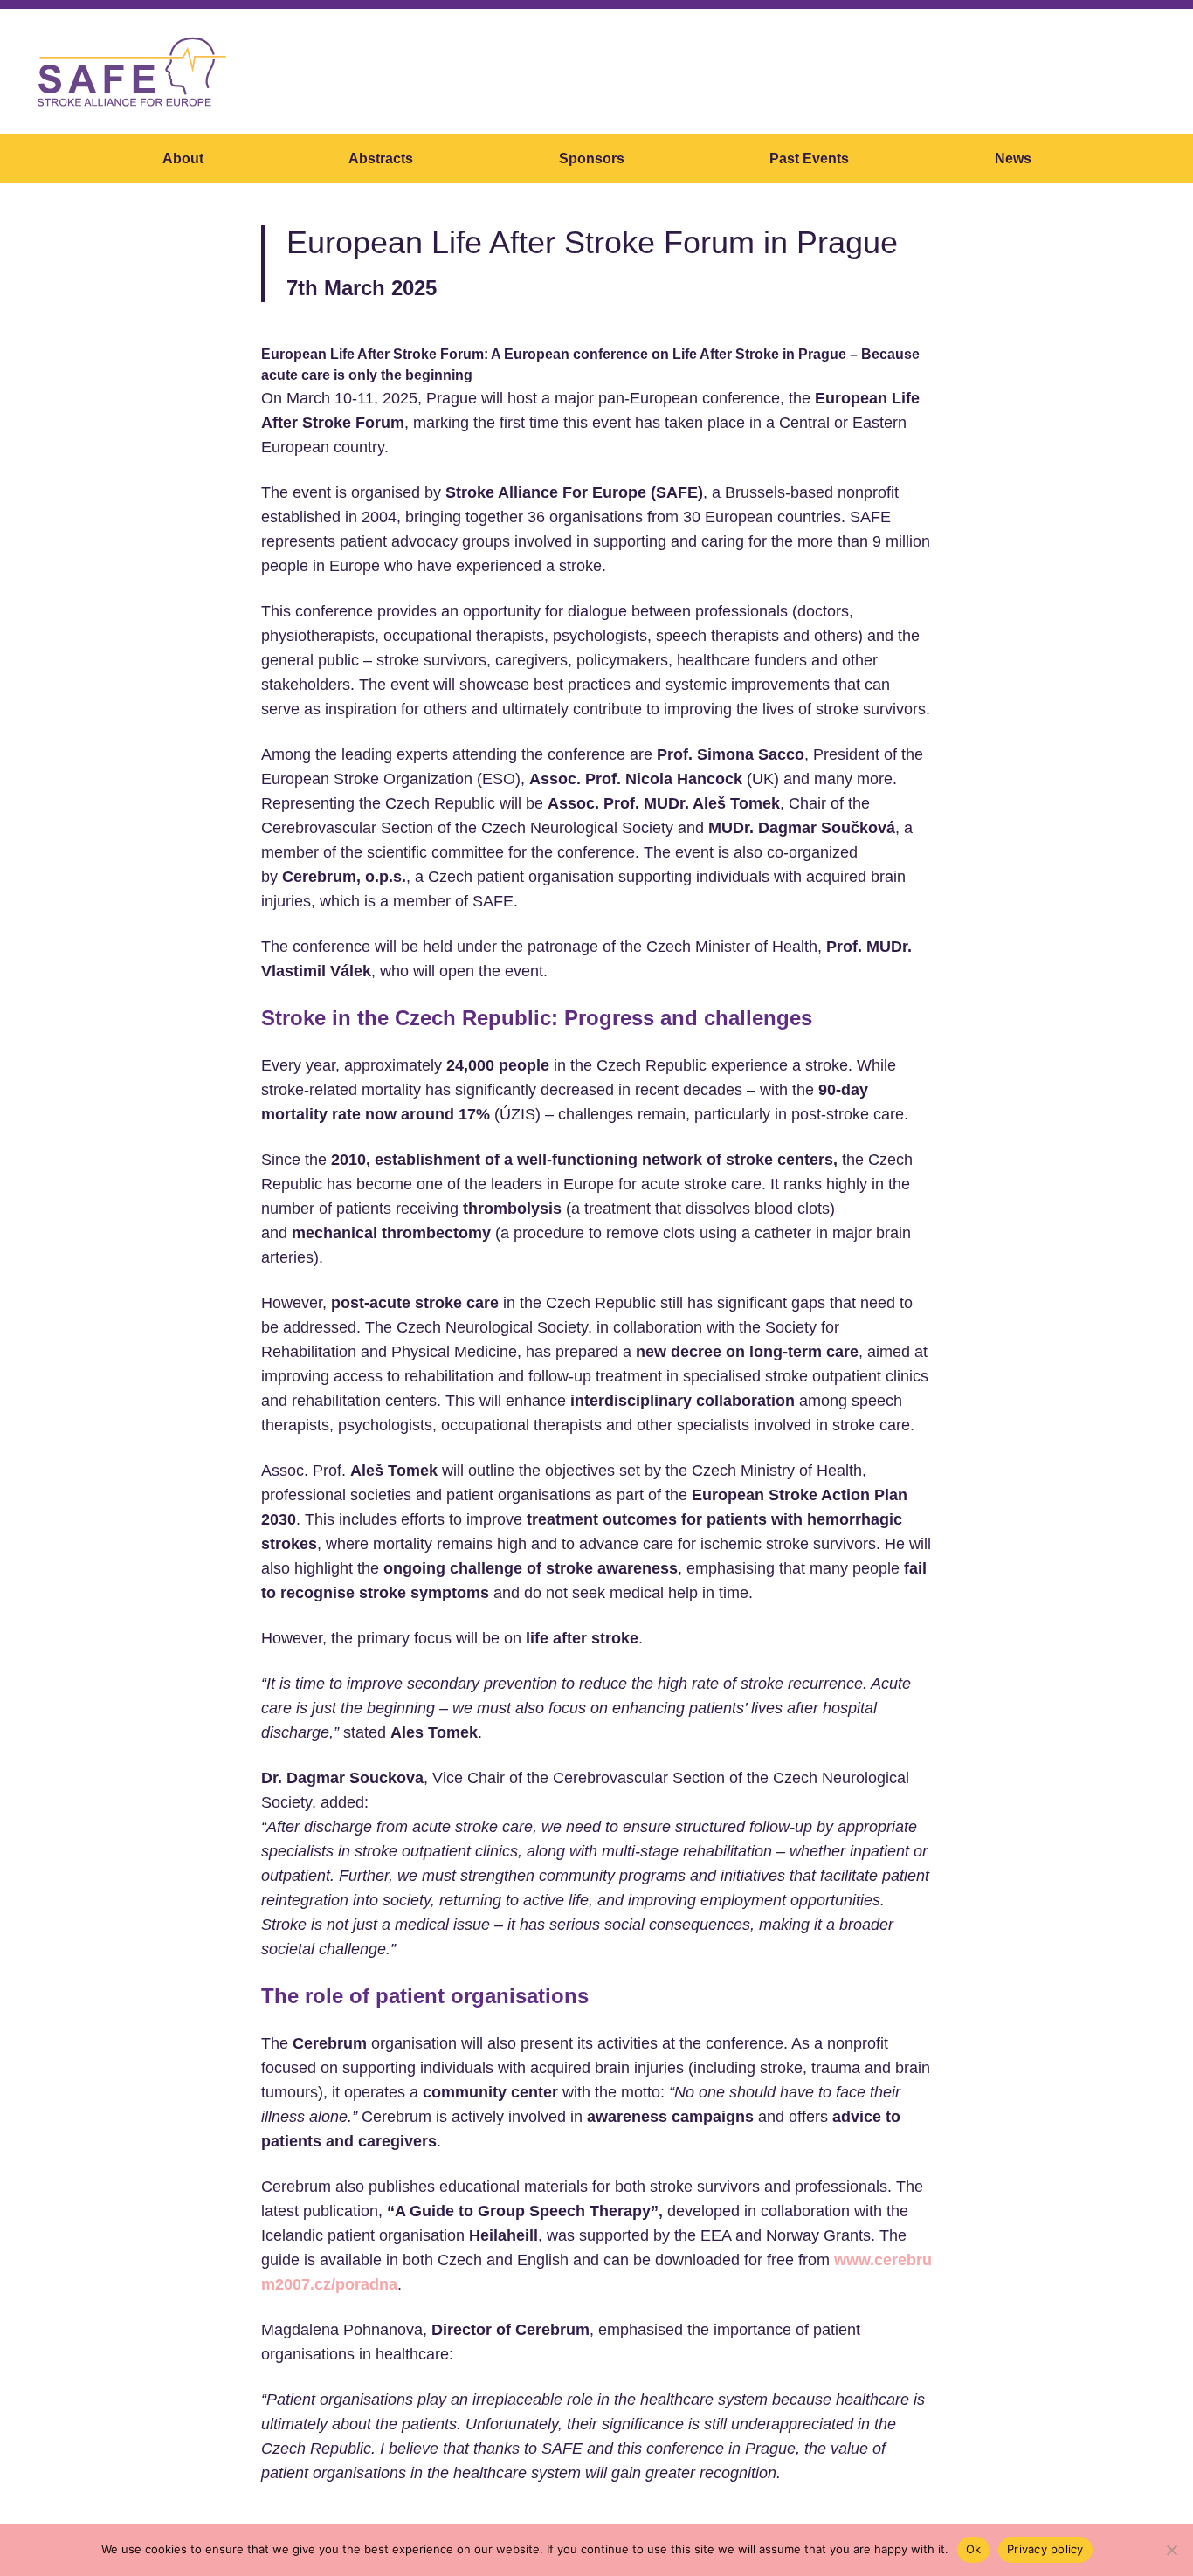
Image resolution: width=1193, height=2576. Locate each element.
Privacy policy (1045, 2549)
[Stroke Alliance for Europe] (132, 72)
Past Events (809, 158)
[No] (1171, 2550)
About (183, 158)
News (1013, 158)
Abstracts (381, 158)
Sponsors (592, 158)
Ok (974, 2549)
